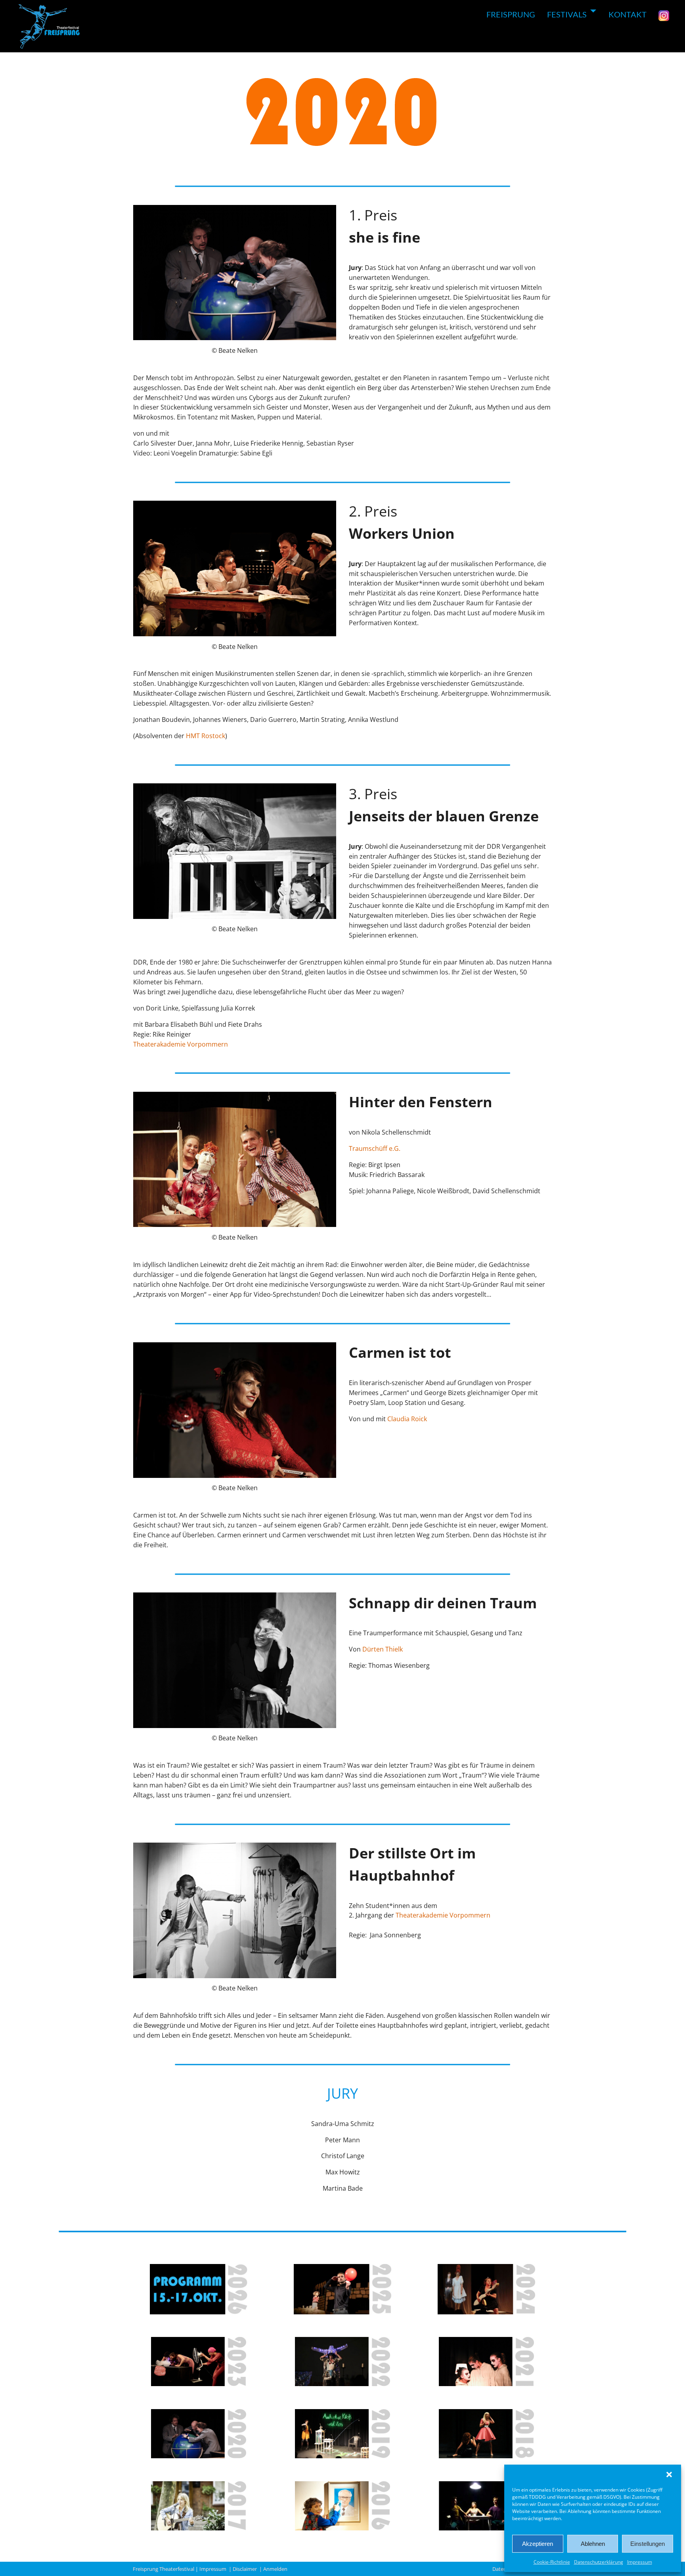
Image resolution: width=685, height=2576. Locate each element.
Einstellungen (648, 2544)
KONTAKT (628, 14)
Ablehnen (593, 2544)
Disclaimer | (248, 2569)
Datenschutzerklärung (599, 2562)
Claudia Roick (407, 1419)
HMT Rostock (206, 736)
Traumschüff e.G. (375, 1148)
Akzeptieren (538, 2544)
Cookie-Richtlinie (552, 2562)
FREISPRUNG (511, 14)
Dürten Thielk (383, 1649)
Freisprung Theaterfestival (164, 2569)
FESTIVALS (567, 14)
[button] (669, 2475)
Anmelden (276, 2569)
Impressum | (216, 2569)
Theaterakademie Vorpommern (181, 1044)
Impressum (640, 2562)
